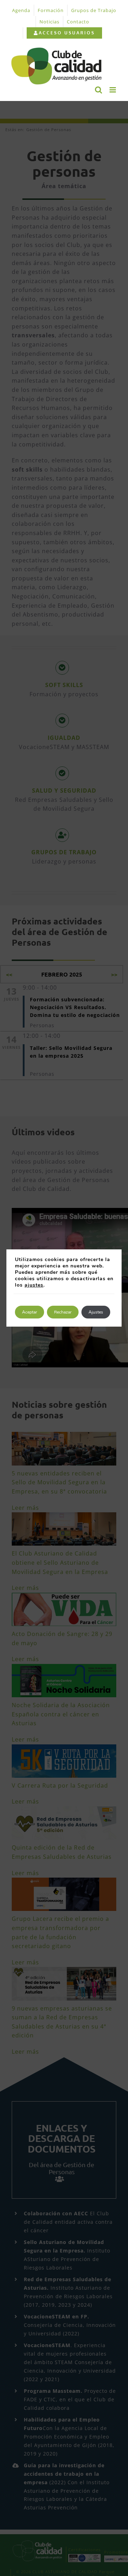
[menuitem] (64, 33)
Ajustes (96, 1312)
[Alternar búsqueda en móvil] (99, 90)
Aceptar (30, 1312)
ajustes (34, 1285)
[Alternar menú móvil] (113, 90)
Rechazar (63, 1312)
